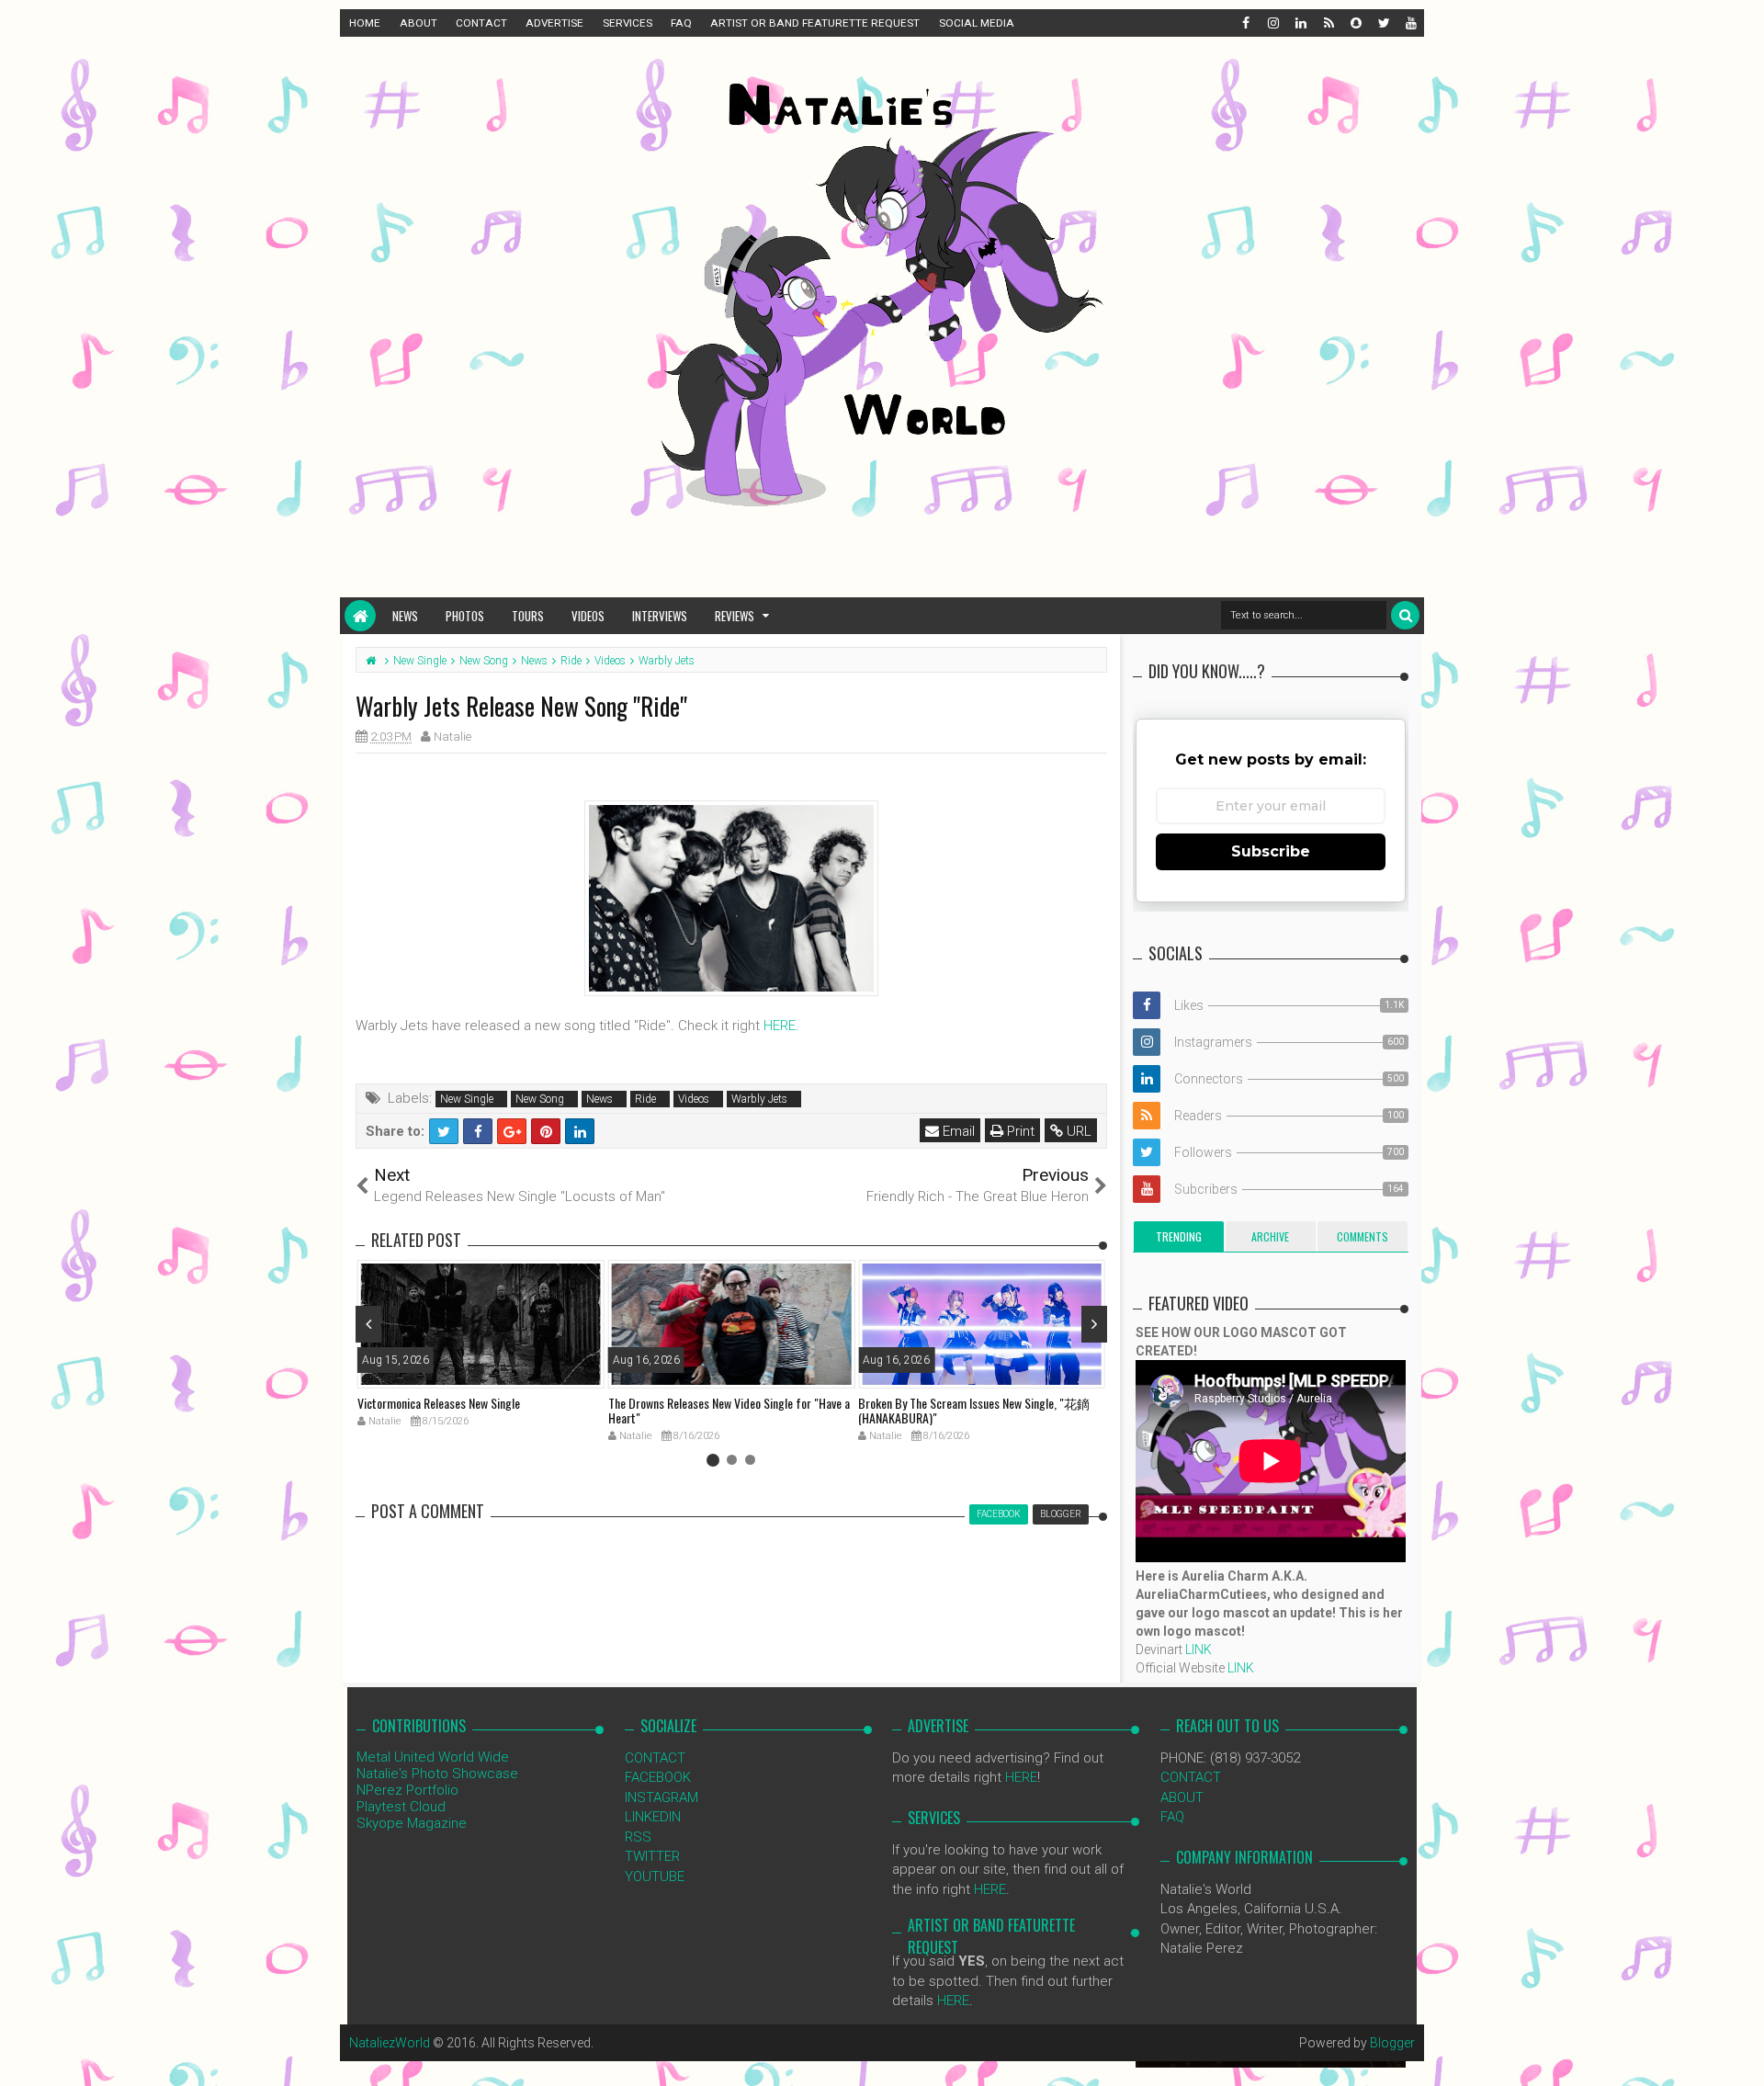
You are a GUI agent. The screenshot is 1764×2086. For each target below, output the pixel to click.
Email (957, 1131)
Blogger (1392, 2043)
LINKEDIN (653, 1817)
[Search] (1405, 615)
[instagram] (1272, 23)
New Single (467, 1099)
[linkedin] (1300, 23)
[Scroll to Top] (1741, 2054)
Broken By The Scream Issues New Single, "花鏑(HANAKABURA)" (974, 1411)
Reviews (735, 616)
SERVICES (628, 23)
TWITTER (652, 1856)
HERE (780, 1026)
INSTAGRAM (661, 1797)
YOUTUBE (655, 1876)
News (405, 616)
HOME (365, 23)
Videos (588, 616)
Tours (528, 616)
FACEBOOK (658, 1777)
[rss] (1328, 23)
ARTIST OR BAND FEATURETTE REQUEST (815, 23)
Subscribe (1271, 851)
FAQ (681, 23)
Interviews (660, 616)
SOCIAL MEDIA (977, 23)
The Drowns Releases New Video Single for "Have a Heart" (729, 1411)
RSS (638, 1837)
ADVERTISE (554, 23)
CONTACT (481, 23)
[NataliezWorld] (360, 616)
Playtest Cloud (401, 1807)
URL (1077, 1131)
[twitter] (1383, 23)
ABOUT (418, 23)
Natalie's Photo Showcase (437, 1774)
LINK (1199, 1650)
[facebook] (1245, 23)
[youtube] (1410, 23)
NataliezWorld (390, 2043)
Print (1019, 1131)
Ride (645, 1099)
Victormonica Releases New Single (439, 1403)
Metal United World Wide (433, 1757)
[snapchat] (1355, 23)
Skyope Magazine (412, 1823)
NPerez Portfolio (407, 1790)
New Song (540, 1099)
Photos (465, 616)
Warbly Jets (759, 1099)
